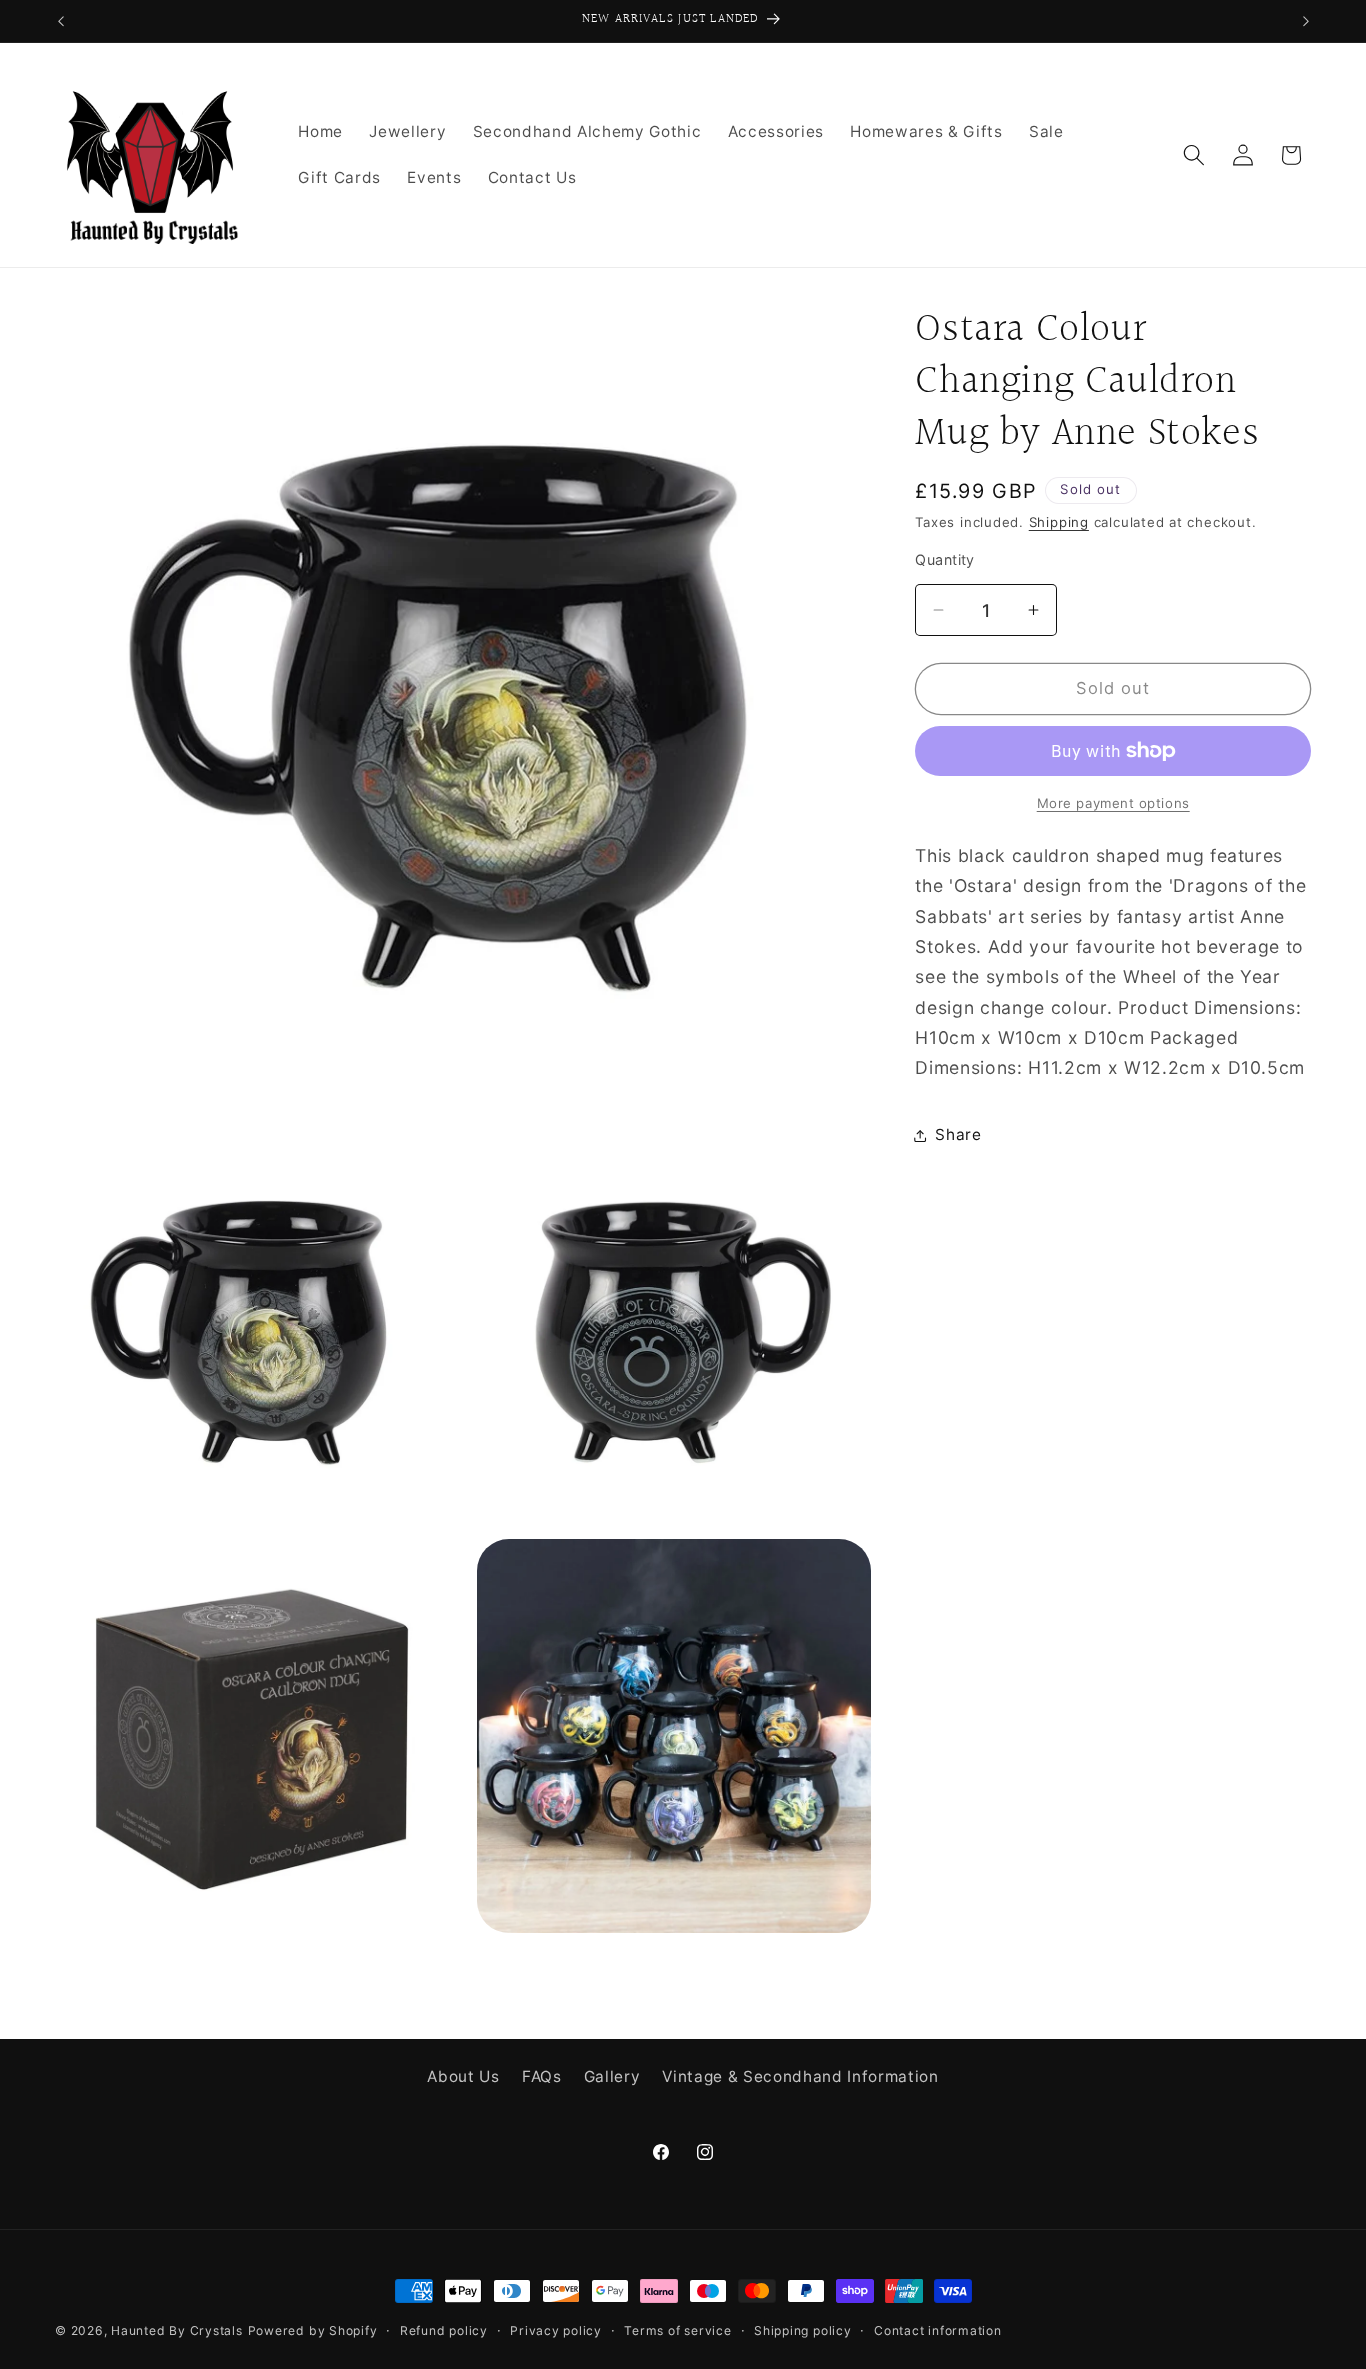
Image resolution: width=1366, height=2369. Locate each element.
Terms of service (677, 2330)
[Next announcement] (1306, 21)
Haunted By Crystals (177, 2330)
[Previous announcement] (61, 21)
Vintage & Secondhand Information (800, 2077)
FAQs (542, 2077)
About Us (463, 2077)
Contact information (938, 2330)
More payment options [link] (1113, 803)
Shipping (1059, 522)
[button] (1194, 155)
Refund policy (444, 2330)
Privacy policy (556, 2330)
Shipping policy (803, 2330)
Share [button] (958, 1134)
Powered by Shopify (313, 2330)
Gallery (612, 2077)
